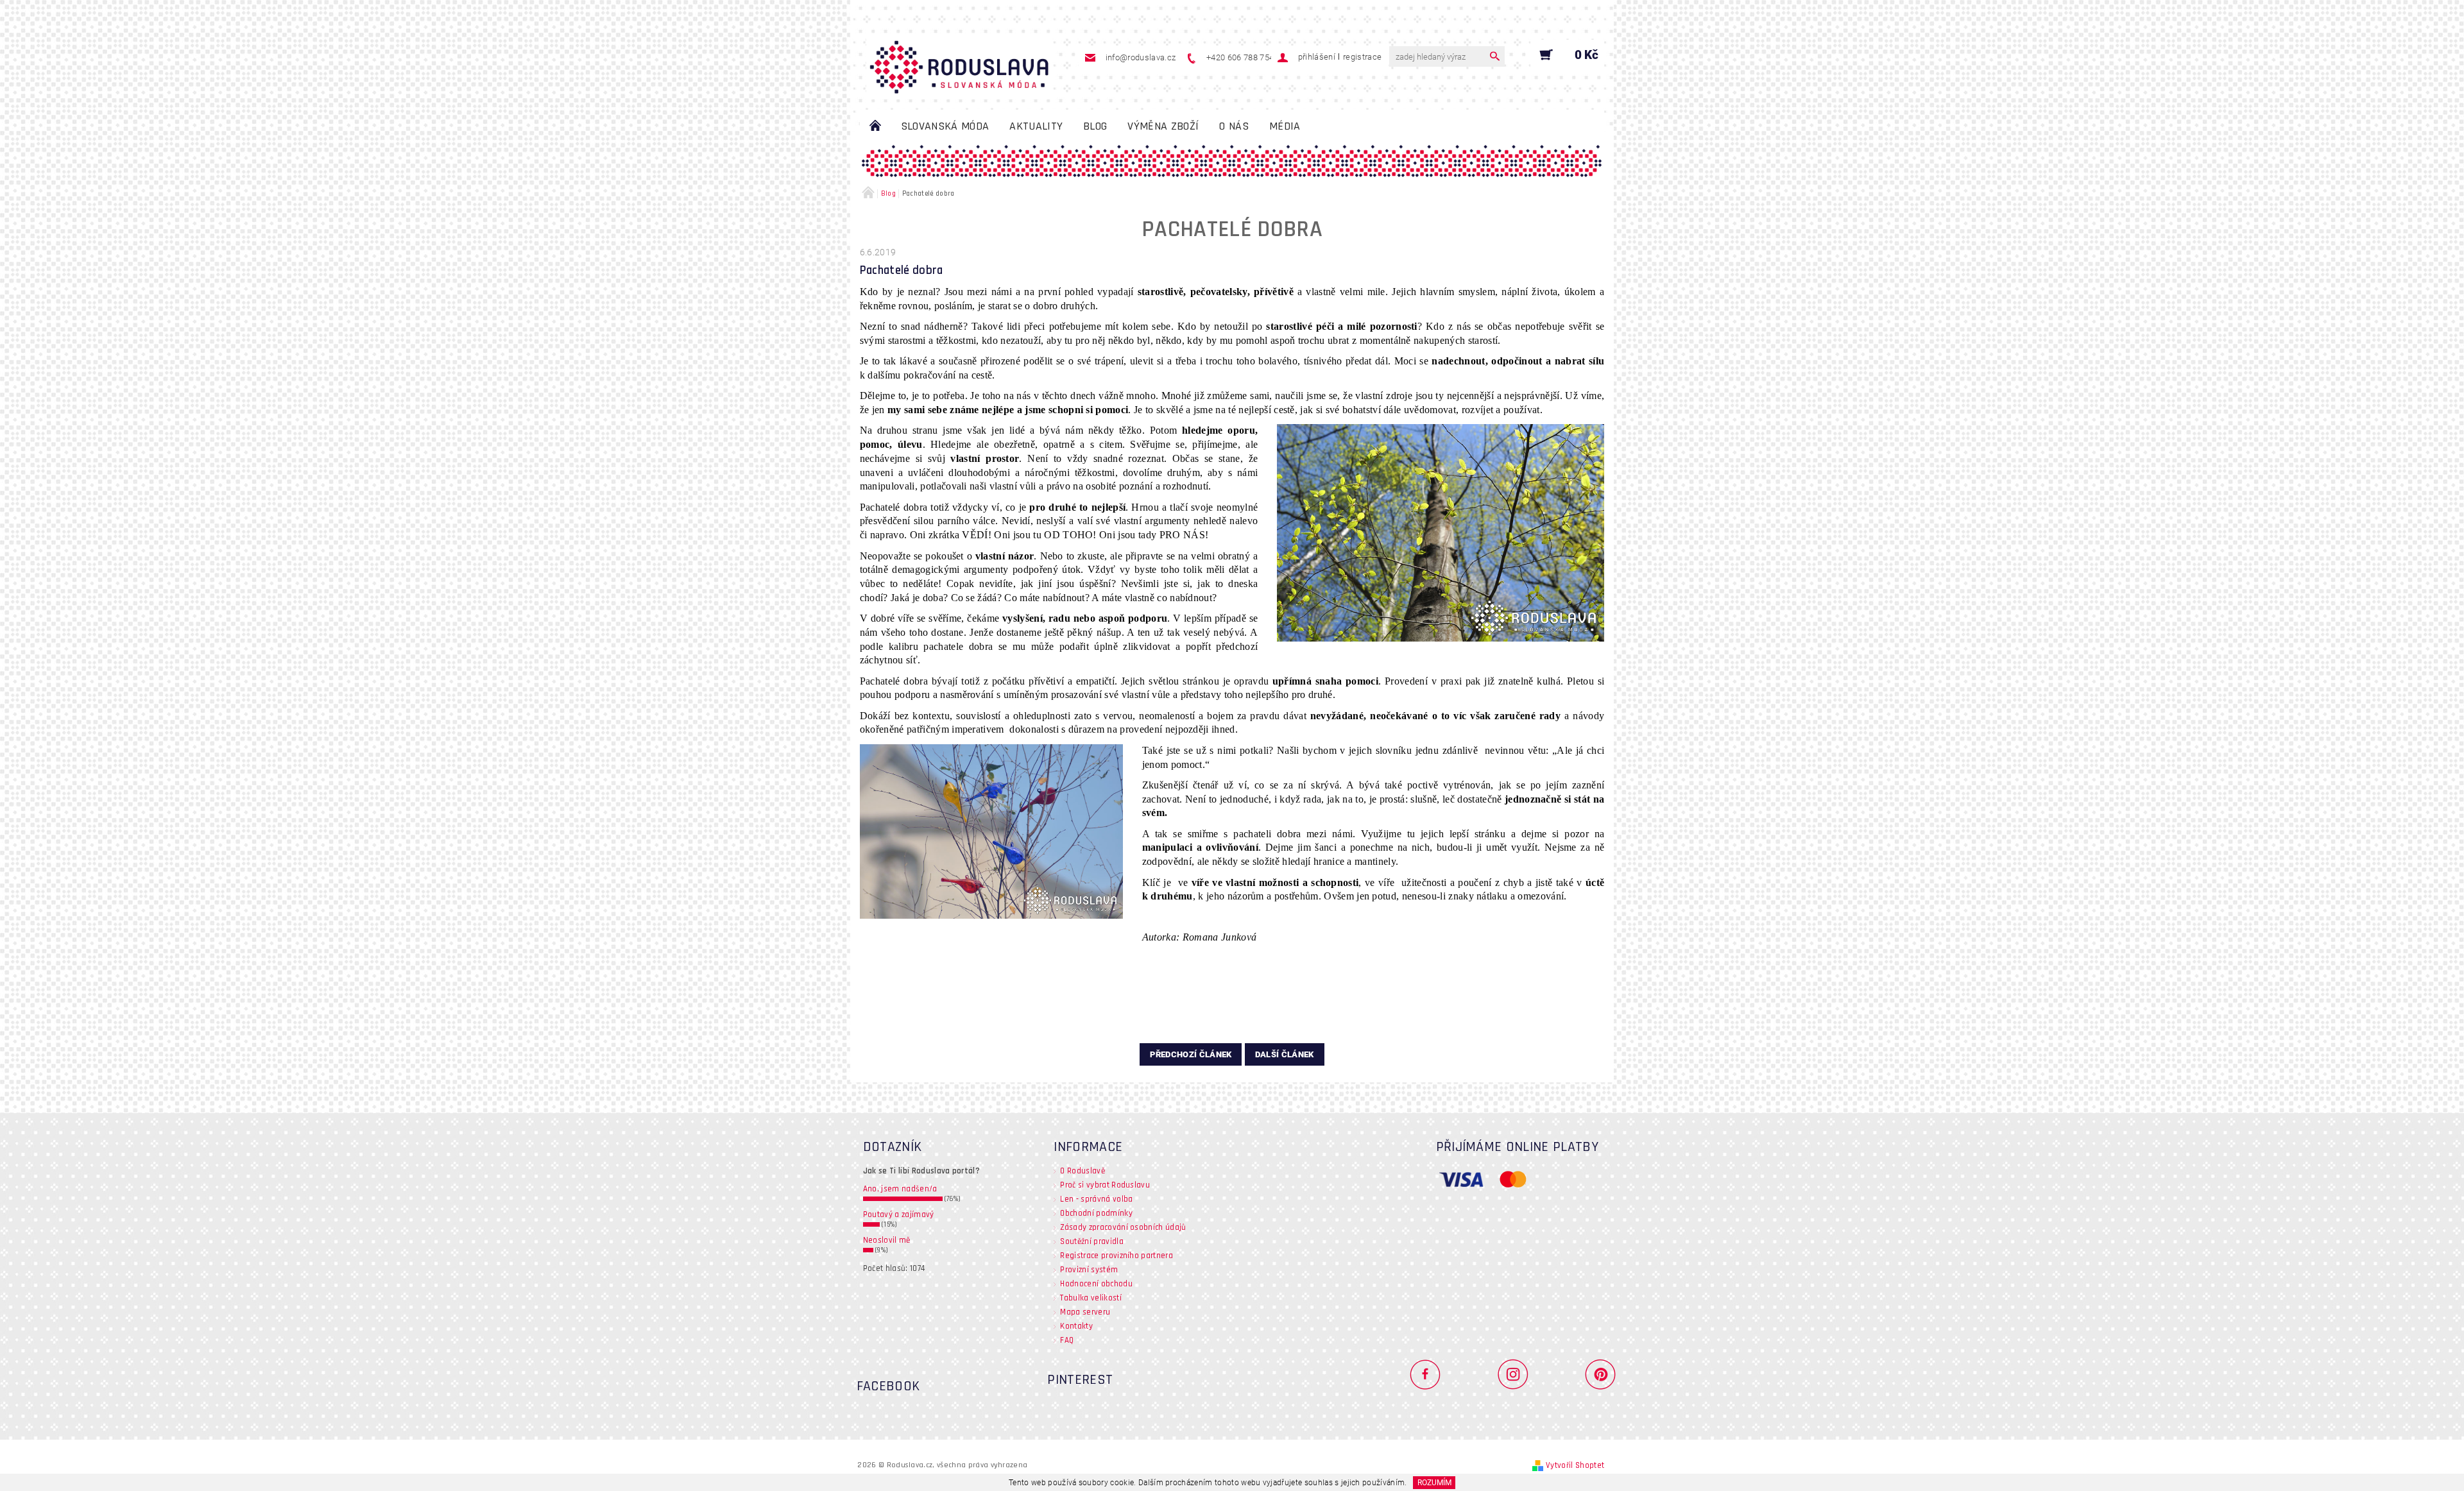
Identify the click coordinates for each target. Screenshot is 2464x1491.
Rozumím (1434, 1483)
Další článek (1285, 1054)
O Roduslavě (1082, 1171)
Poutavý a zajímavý (899, 1214)
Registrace (1362, 57)
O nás (1234, 126)
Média (1285, 126)
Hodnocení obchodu (1096, 1284)
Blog (1095, 126)
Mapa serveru (1085, 1312)
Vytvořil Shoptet (1575, 1465)
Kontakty (1076, 1326)
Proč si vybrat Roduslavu (1105, 1185)
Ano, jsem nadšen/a (900, 1189)
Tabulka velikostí (1091, 1298)
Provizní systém (1089, 1270)
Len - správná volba (1096, 1199)
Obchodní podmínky (1096, 1213)
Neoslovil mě (887, 1240)
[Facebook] (1431, 1374)
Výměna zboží (1163, 126)
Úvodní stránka (875, 126)
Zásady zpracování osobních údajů (1123, 1227)
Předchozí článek (1191, 1054)
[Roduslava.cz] (959, 61)
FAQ (1067, 1340)
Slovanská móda (945, 126)
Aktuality (1036, 126)
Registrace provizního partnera (1116, 1256)
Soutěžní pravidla (1091, 1241)
